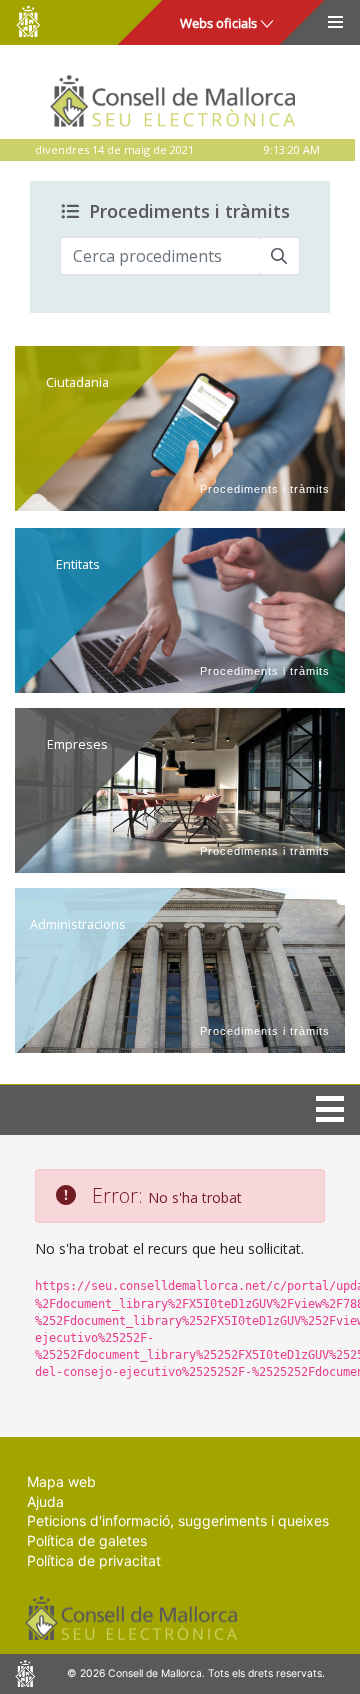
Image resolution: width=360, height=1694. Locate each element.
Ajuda (45, 1501)
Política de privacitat (94, 1560)
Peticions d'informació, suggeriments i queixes (178, 1520)
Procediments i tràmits (189, 212)
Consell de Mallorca (28, 21)
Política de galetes (87, 1540)
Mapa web (61, 1481)
